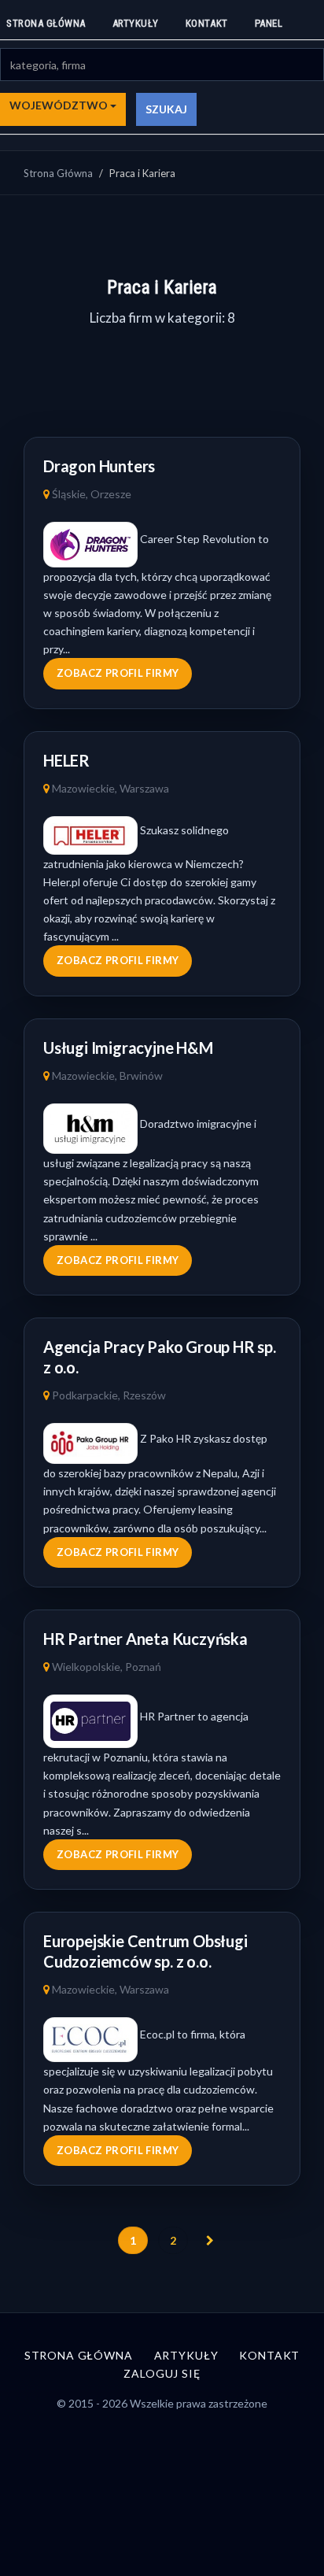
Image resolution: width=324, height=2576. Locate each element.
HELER (66, 760)
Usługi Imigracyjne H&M (128, 1048)
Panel (269, 23)
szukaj (166, 109)
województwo (60, 105)
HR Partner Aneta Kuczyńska (145, 1639)
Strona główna (46, 23)
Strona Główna (58, 173)
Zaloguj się (162, 2373)
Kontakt (207, 23)
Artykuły (136, 23)
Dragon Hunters (99, 466)
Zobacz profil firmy (118, 673)
